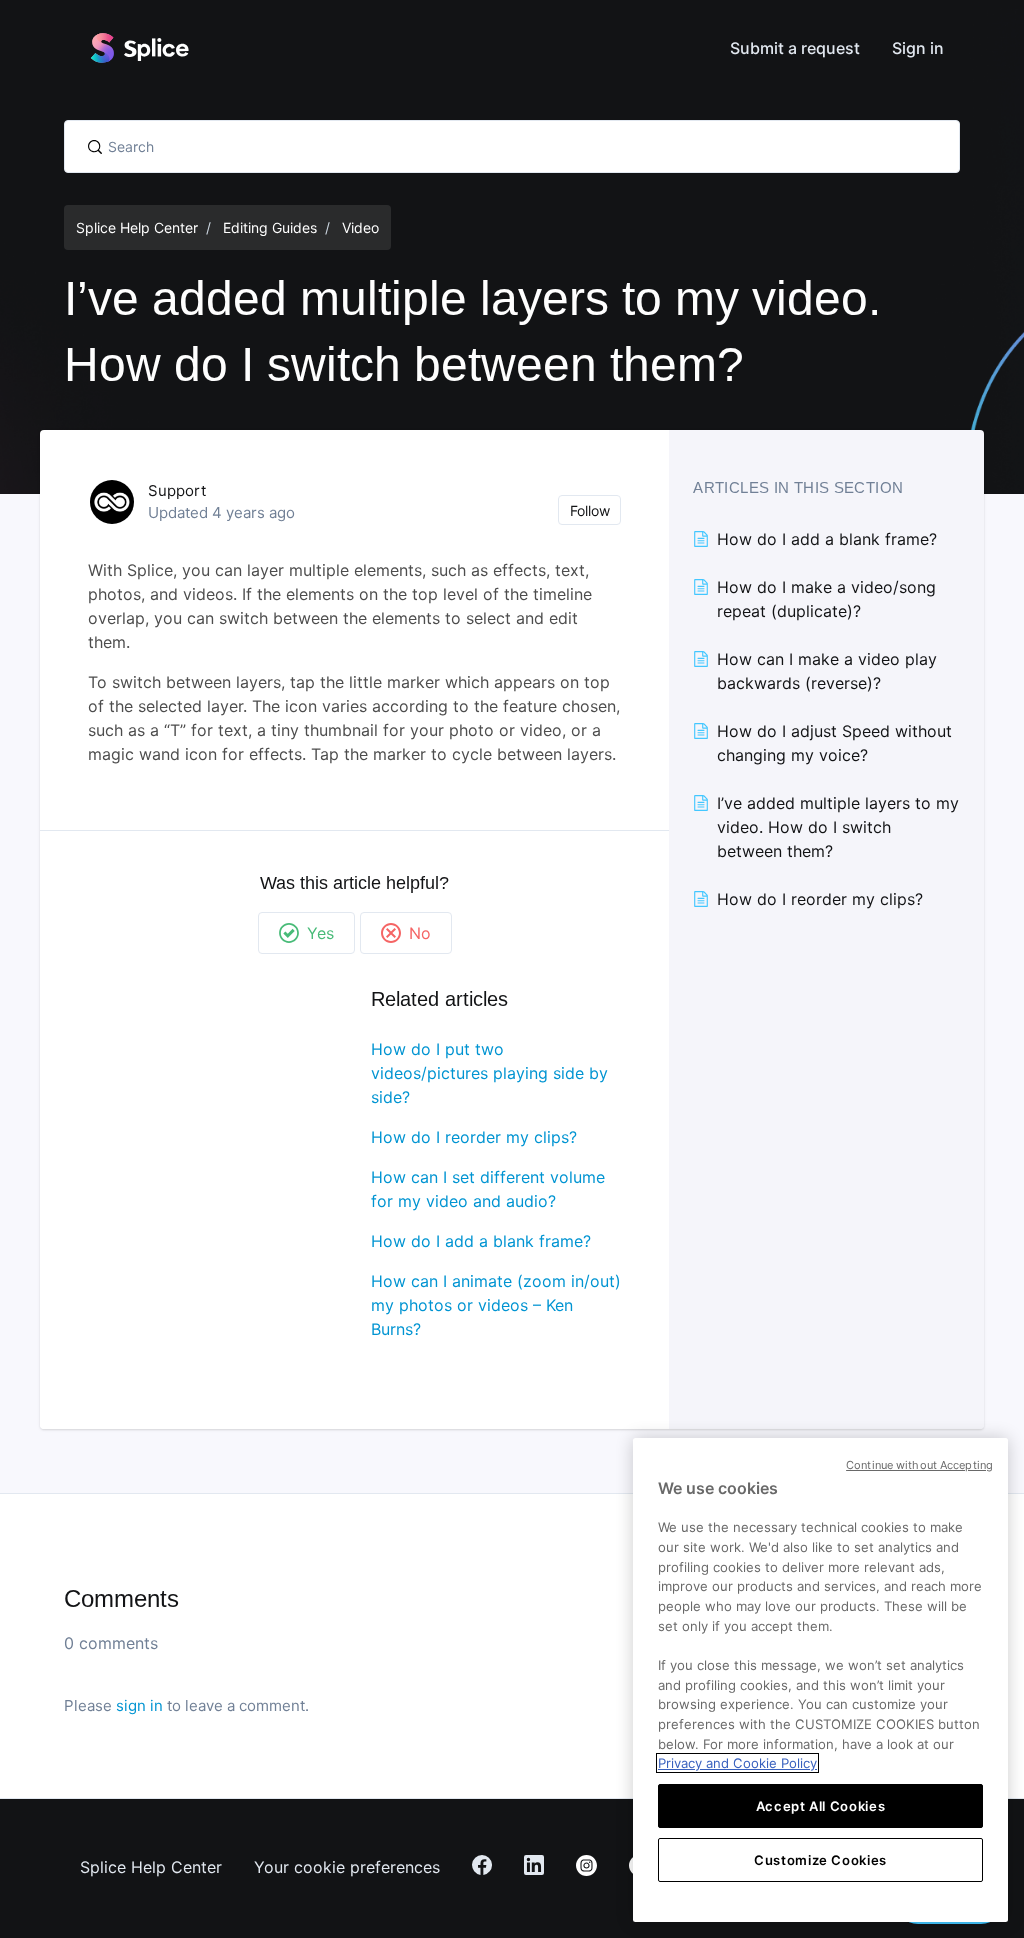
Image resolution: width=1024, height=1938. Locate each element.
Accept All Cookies (821, 1806)
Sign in (918, 48)
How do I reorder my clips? (474, 1137)
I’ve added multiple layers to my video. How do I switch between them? (838, 827)
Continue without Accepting (919, 1465)
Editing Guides (270, 227)
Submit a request (795, 48)
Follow (590, 510)
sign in (139, 1705)
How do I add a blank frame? (481, 1241)
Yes (320, 933)
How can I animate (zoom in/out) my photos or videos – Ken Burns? (496, 1305)
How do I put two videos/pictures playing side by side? (489, 1073)
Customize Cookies (820, 1860)
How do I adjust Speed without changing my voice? (834, 743)
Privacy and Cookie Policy (737, 1763)
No (420, 933)
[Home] (139, 48)
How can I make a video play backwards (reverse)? (827, 671)
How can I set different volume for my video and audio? (488, 1189)
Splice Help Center (137, 227)
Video (360, 227)
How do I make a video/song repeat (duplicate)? (826, 599)
